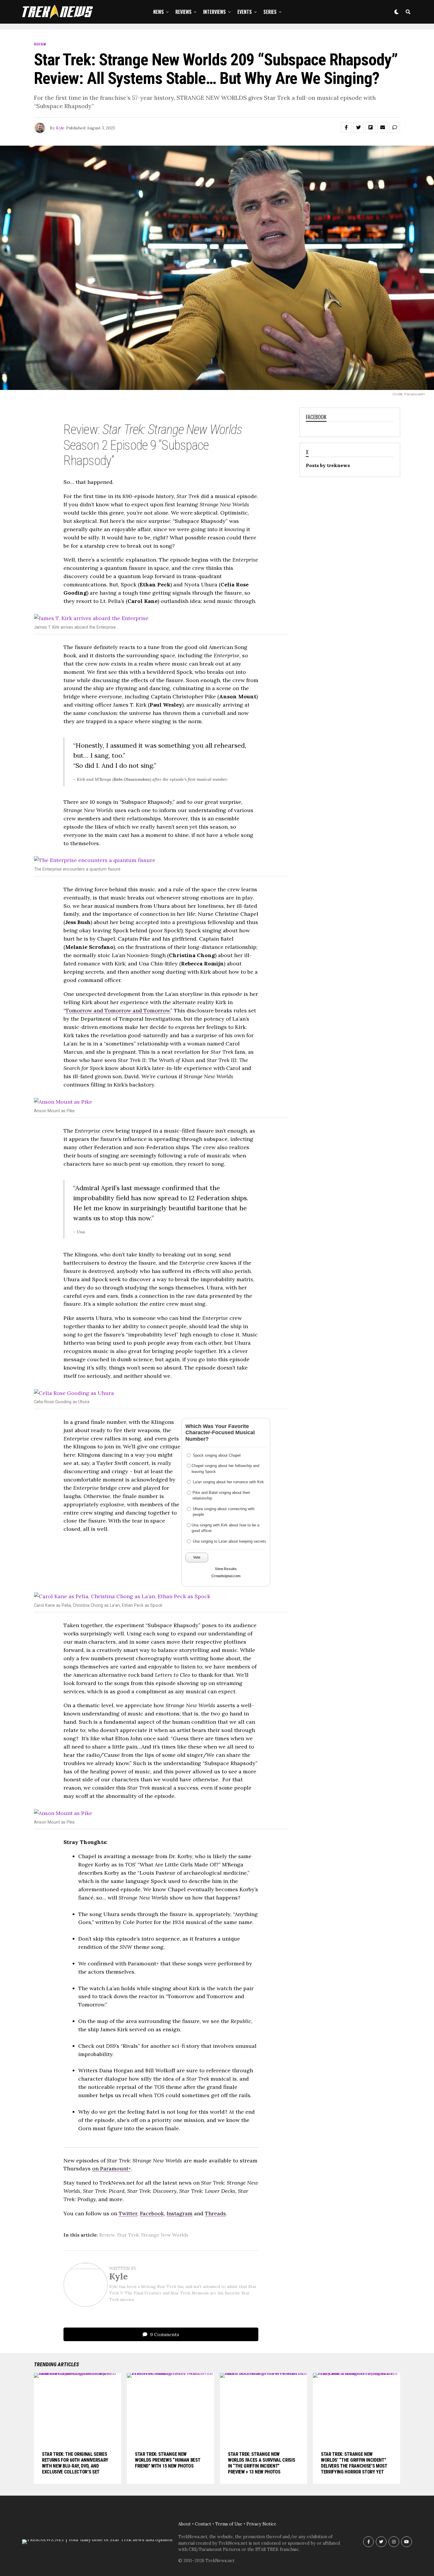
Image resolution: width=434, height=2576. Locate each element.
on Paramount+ (112, 2168)
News (159, 12)
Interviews (214, 12)
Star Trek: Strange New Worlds (153, 2235)
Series (270, 12)
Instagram (180, 2213)
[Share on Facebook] (346, 127)
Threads (215, 2213)
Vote (197, 1557)
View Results (226, 1569)
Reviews (183, 12)
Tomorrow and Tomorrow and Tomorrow (118, 1010)
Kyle (60, 128)
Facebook (152, 2213)
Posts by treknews (328, 465)
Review (107, 2235)
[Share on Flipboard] (371, 127)
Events (245, 12)
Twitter (128, 2213)
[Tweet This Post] (358, 127)
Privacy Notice (261, 2524)
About (185, 2524)
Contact (203, 2524)
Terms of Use (229, 2524)
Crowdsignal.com (226, 1576)
